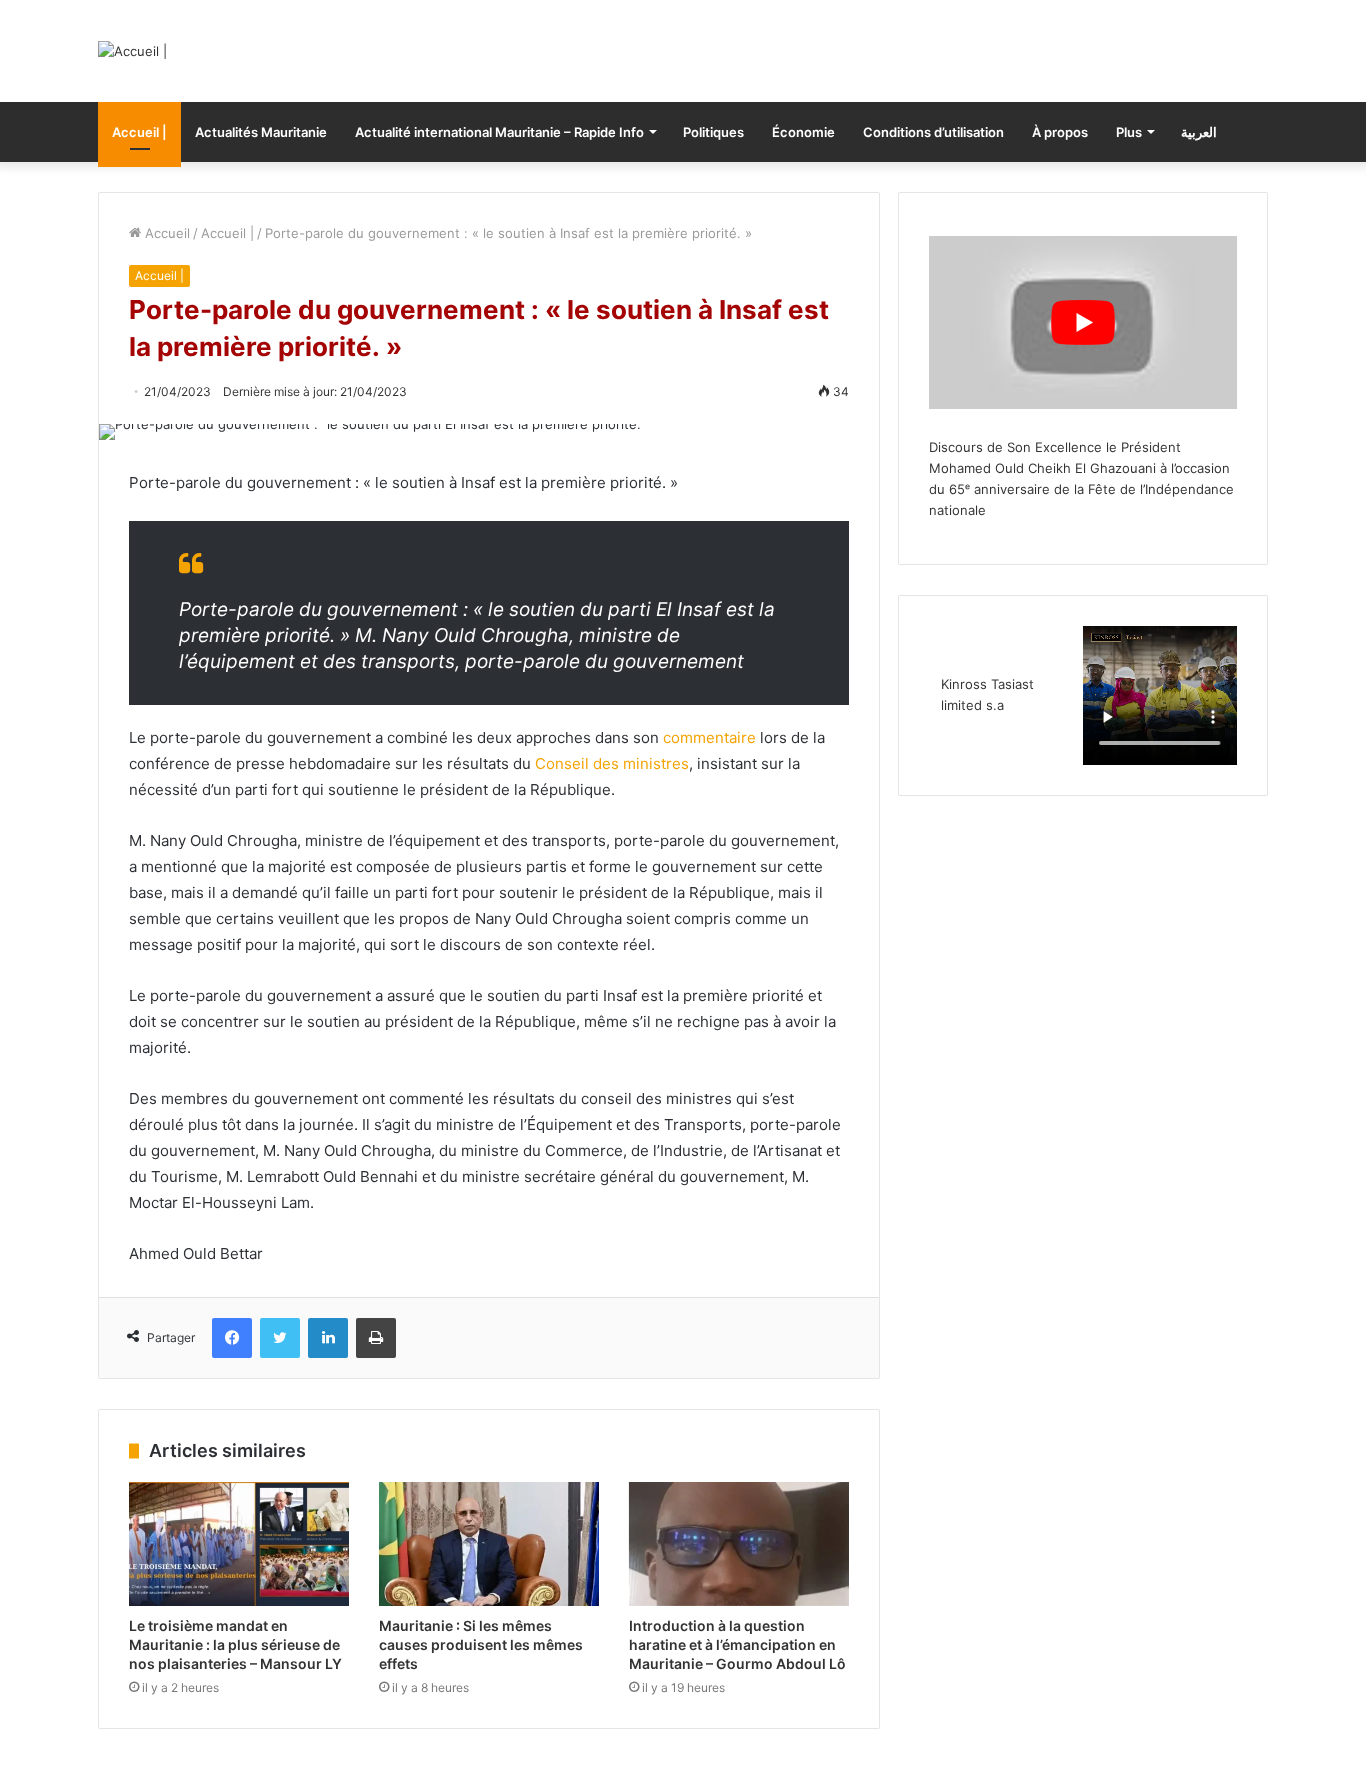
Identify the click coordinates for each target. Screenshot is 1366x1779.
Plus (1129, 132)
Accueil (165, 233)
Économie (803, 132)
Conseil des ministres (612, 763)
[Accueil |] (132, 51)
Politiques (713, 132)
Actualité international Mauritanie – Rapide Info (499, 132)
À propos (1060, 132)
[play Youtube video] (1083, 322)
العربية (1199, 132)
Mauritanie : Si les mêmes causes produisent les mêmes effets (481, 1644)
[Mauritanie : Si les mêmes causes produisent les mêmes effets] (489, 1544)
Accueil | (139, 132)
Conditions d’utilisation (933, 132)
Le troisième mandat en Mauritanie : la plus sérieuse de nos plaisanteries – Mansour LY (235, 1644)
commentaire (707, 737)
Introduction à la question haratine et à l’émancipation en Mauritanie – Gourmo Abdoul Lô (737, 1644)
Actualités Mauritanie (261, 132)
